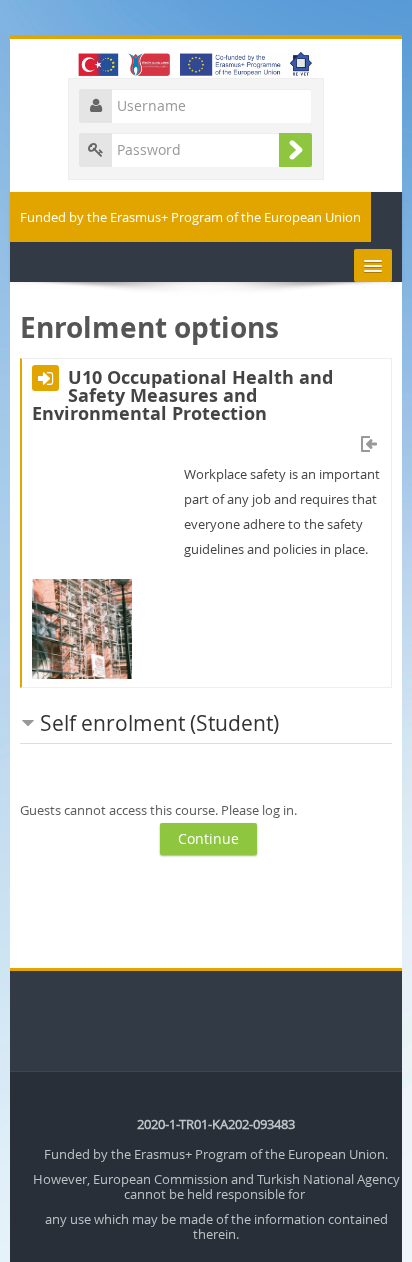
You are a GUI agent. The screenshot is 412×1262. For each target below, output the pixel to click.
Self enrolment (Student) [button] (159, 723)
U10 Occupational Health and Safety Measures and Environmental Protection (182, 396)
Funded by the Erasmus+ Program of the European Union (190, 217)
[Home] (206, 63)
